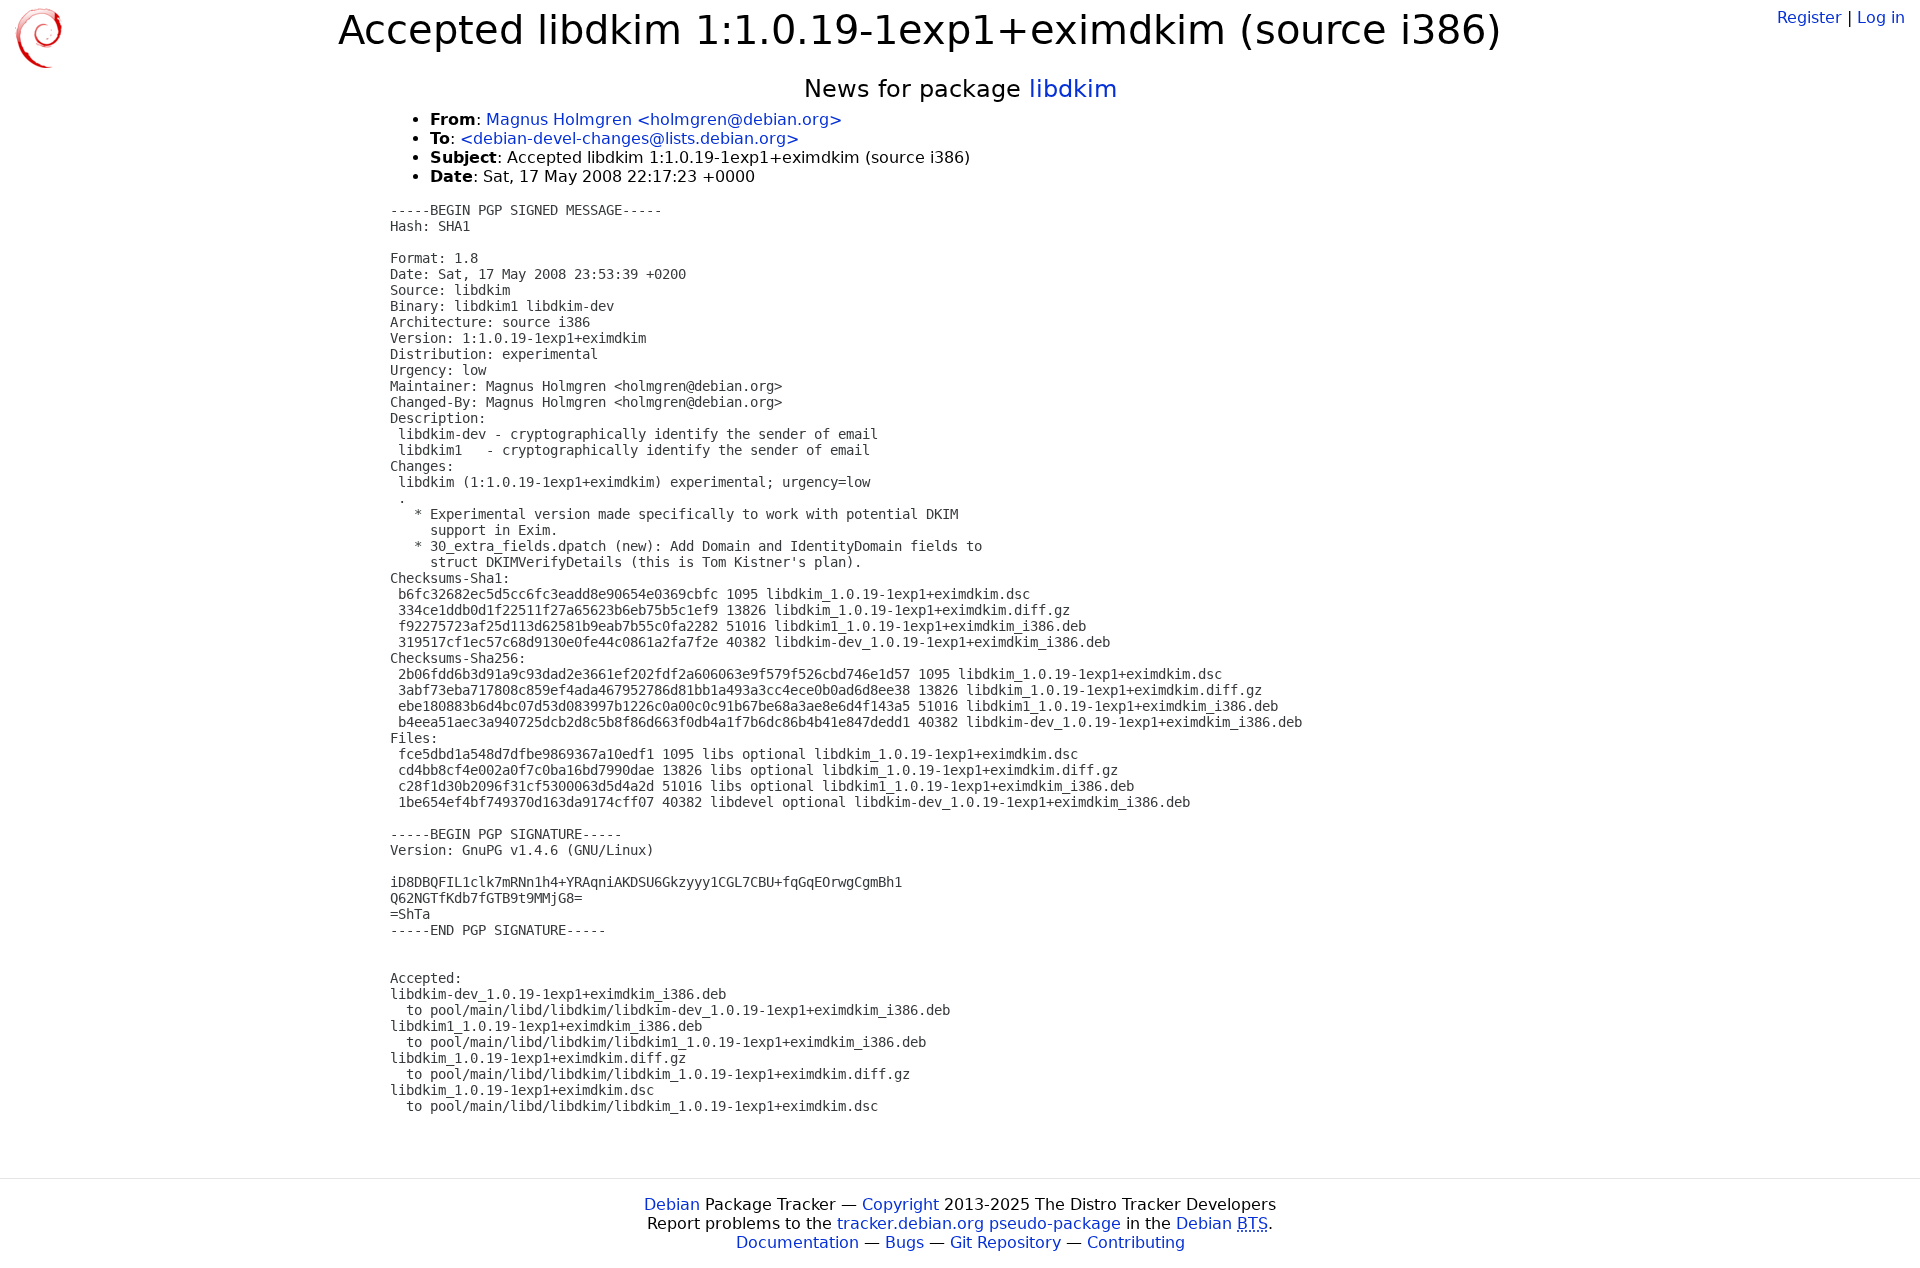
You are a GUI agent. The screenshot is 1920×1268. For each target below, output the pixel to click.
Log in (1881, 17)
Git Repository (1005, 1242)
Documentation (797, 1242)
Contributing (1136, 1242)
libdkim (1073, 89)
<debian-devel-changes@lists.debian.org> (629, 138)
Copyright (900, 1204)
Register (1809, 17)
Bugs (904, 1242)
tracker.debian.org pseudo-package (979, 1223)
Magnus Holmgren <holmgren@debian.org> (664, 119)
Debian (672, 1204)
